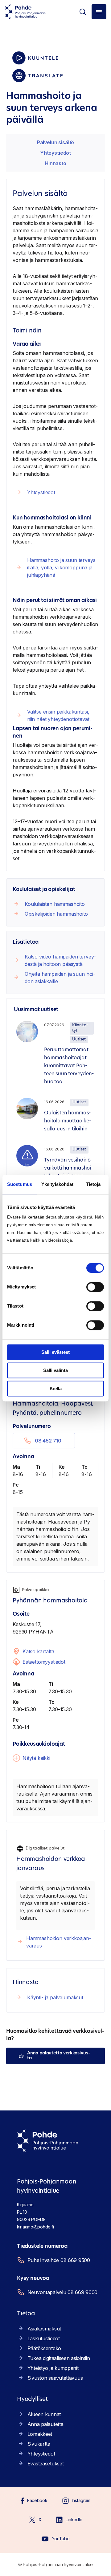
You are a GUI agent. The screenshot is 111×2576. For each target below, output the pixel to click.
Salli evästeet (55, 1352)
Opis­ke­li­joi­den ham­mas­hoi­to (56, 914)
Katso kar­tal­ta (38, 1651)
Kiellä (56, 1388)
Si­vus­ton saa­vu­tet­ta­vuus (55, 2378)
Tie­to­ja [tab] (93, 1184)
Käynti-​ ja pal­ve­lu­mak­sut (55, 1997)
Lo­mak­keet (40, 2434)
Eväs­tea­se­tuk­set (46, 2464)
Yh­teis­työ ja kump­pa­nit (53, 2368)
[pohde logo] (25, 12)
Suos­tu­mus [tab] (20, 1184)
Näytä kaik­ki (36, 1758)
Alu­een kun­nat (44, 2414)
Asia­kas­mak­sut (44, 2329)
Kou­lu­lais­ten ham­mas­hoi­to (55, 904)
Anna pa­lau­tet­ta (45, 2424)
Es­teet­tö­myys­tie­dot (44, 1662)
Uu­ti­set (79, 1039)
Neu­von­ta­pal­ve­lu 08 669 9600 (62, 2292)
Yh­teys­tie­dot (55, 153)
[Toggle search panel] (83, 12)
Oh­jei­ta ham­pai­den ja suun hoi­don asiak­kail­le (60, 978)
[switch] (95, 1287)
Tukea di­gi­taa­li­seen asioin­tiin (59, 2358)
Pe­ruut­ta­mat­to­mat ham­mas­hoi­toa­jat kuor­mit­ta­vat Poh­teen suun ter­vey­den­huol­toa (69, 1066)
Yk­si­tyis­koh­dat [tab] (57, 1184)
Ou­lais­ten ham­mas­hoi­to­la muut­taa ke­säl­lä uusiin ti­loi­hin (68, 1121)
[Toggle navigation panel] (99, 12)
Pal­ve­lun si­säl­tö (55, 142)
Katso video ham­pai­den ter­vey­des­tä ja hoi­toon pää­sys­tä (60, 960)
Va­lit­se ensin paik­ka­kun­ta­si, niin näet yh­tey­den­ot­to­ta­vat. (60, 715)
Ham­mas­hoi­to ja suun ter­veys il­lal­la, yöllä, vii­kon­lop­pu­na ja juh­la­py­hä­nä (61, 568)
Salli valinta (55, 1370)
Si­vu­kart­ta (39, 2444)
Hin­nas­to (55, 163)
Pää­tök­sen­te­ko (44, 2348)
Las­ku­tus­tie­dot (44, 2338)
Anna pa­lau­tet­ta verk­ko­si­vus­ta (59, 2056)
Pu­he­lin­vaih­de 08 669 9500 (59, 2260)
